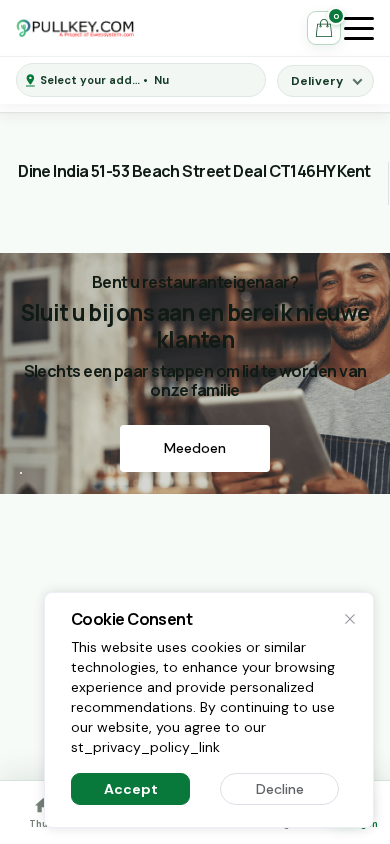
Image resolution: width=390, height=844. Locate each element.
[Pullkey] (76, 28)
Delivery (317, 81)
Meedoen (195, 448)
